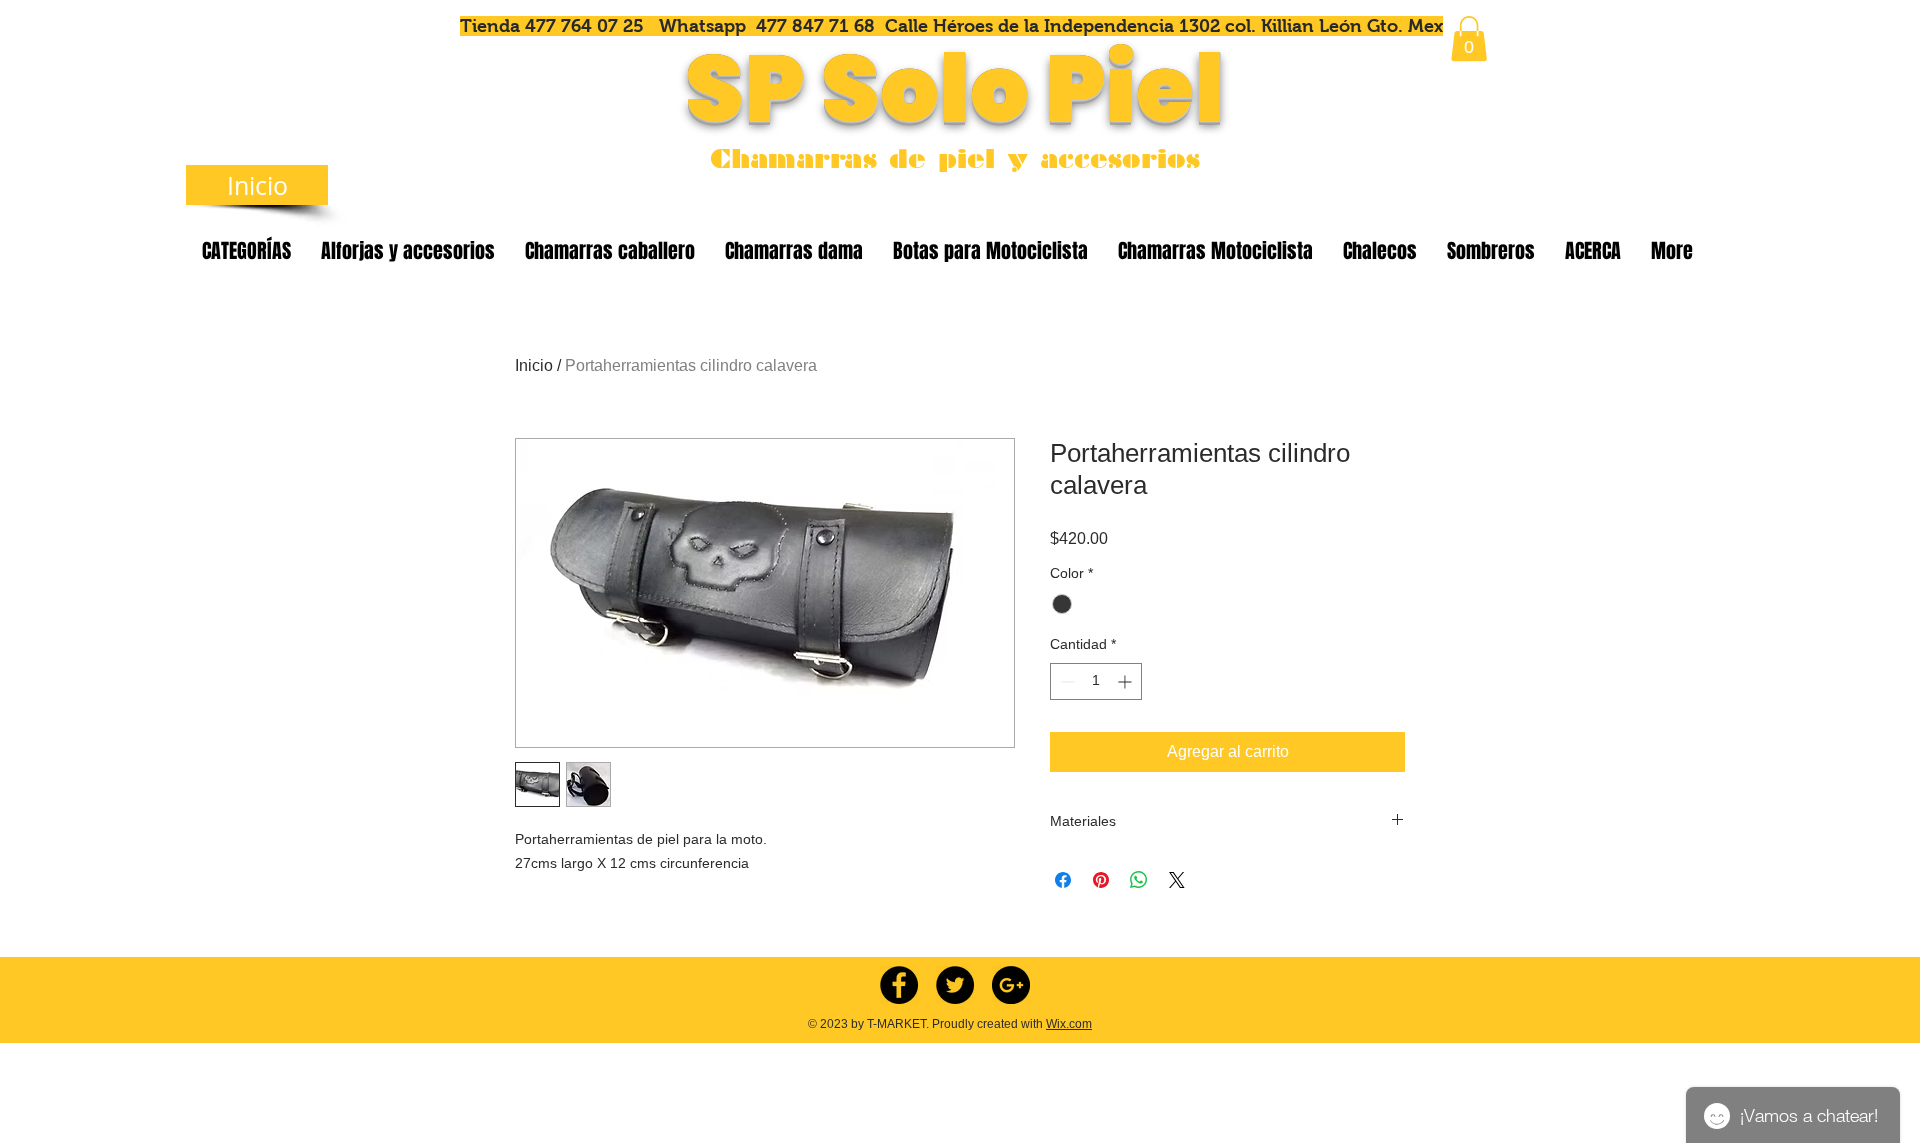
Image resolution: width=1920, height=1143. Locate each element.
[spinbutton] (1096, 681)
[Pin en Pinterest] (1101, 880)
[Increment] (1126, 681)
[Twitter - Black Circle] (955, 985)
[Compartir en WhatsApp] (1139, 880)
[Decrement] (1065, 681)
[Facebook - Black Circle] (899, 985)
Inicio (534, 365)
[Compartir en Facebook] (1063, 880)
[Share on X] (1177, 880)
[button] (1469, 38)
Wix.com (1069, 1024)
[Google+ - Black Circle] (1011, 985)
